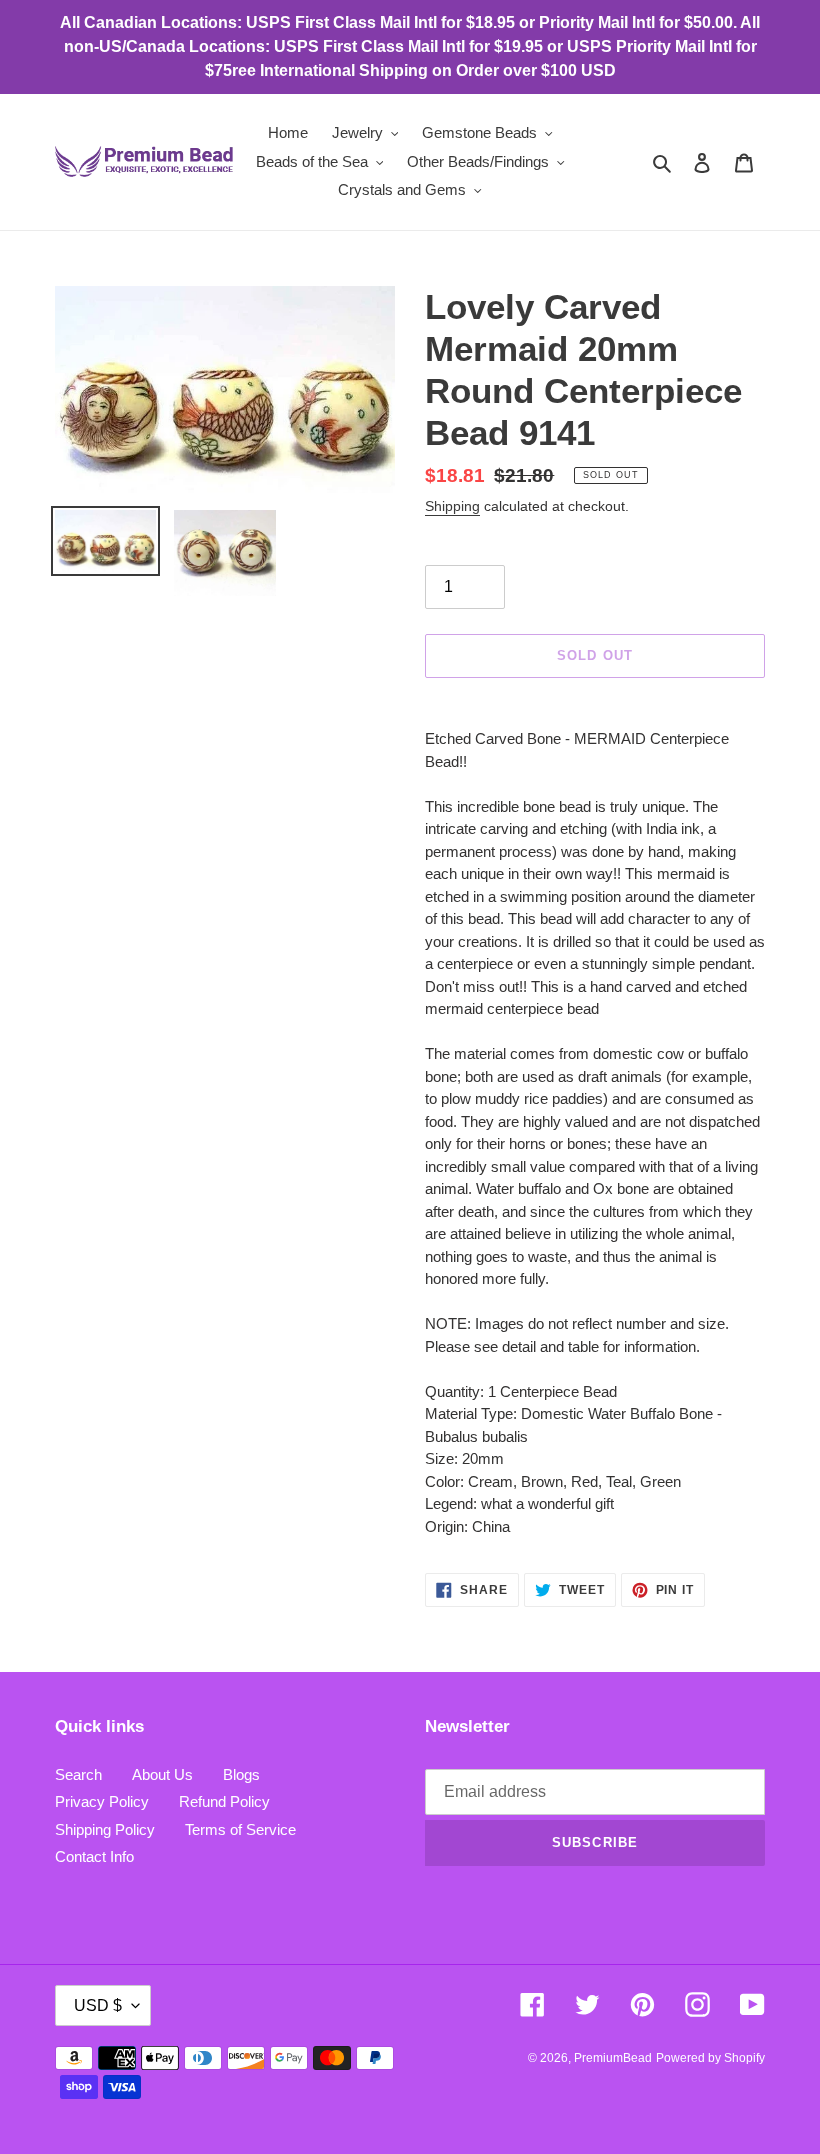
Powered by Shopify (710, 2058)
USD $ (98, 2005)
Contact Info (94, 1856)
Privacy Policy (102, 1801)
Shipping (452, 506)
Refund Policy (224, 1801)
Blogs (241, 1774)
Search (78, 1774)
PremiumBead (613, 2058)
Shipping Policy (105, 1829)
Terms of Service (240, 1829)
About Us (162, 1774)
